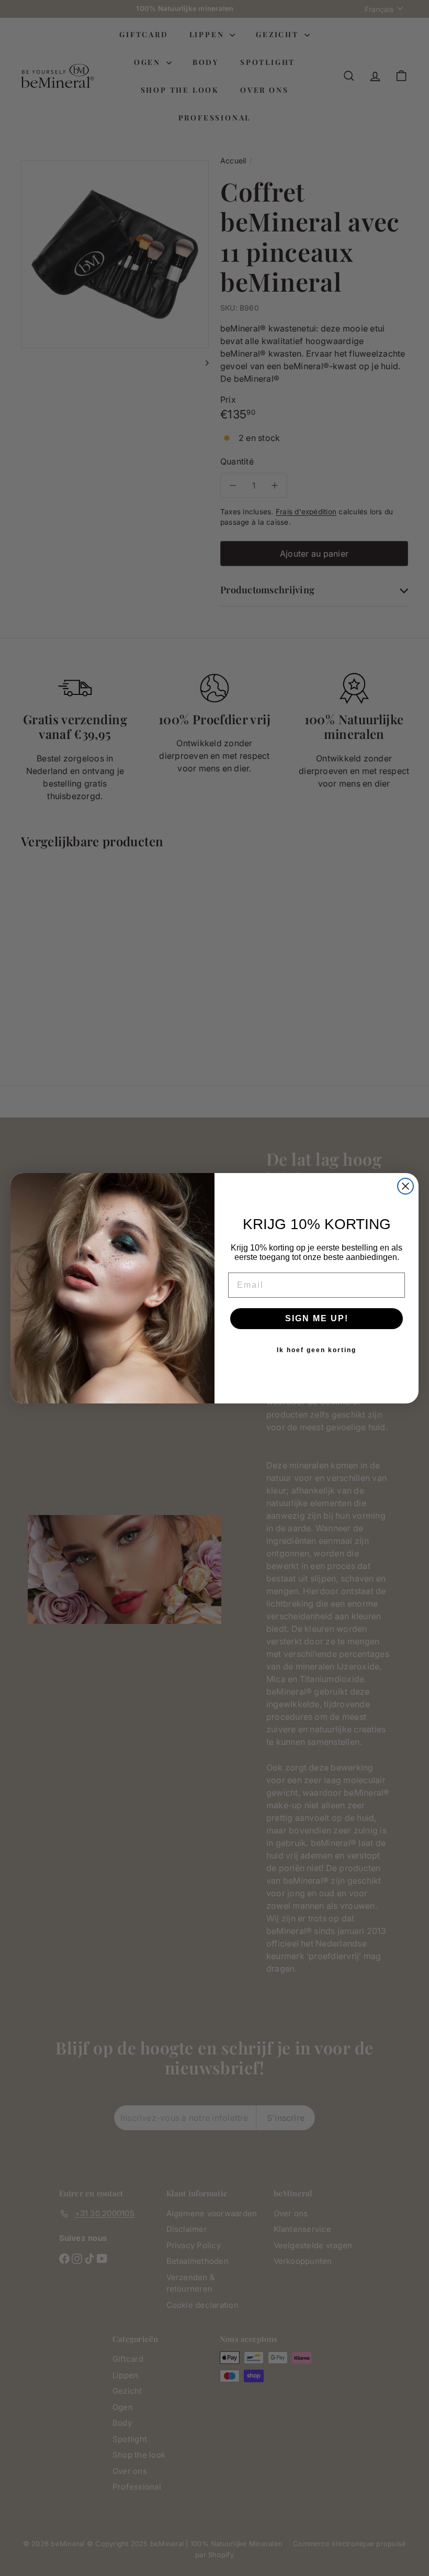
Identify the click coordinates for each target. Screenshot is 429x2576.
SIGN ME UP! (317, 1318)
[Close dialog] (405, 1186)
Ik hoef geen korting (317, 1350)
